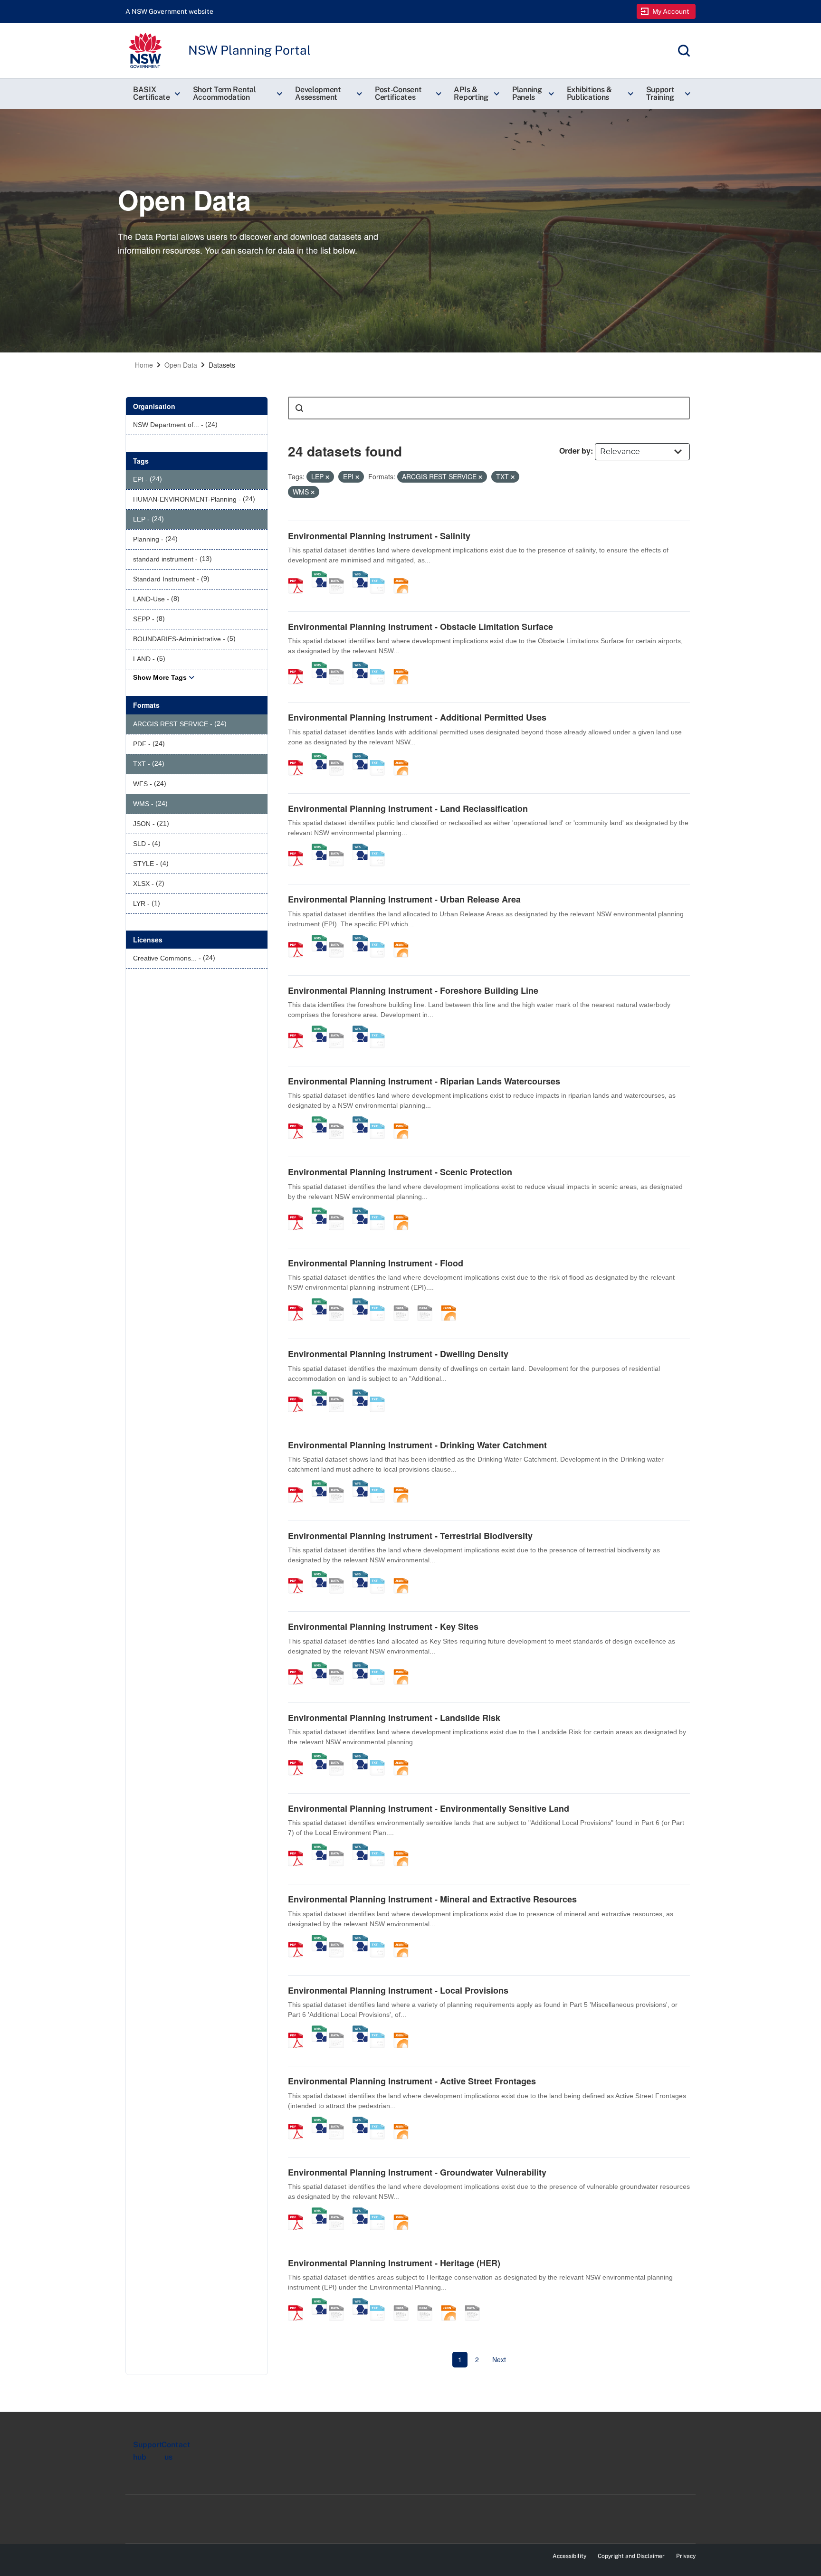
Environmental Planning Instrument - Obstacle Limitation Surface (420, 627)
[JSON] (404, 576)
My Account (671, 11)
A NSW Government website (169, 11)
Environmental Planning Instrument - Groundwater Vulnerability (417, 2172)
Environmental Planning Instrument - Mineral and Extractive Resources (432, 1899)
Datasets (222, 365)
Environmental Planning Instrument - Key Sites (383, 1626)
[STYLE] (404, 1303)
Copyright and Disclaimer (631, 2556)
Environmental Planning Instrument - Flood (376, 1263)
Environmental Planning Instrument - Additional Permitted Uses (417, 717)
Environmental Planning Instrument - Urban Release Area (404, 899)
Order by (575, 451)
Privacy (686, 2556)
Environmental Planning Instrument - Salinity (379, 536)
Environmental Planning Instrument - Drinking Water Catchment (417, 1445)
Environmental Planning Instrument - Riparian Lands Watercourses (424, 1081)
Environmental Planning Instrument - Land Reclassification (408, 808)
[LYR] (476, 2303)
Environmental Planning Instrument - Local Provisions (398, 1990)
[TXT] (381, 576)
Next (499, 2359)
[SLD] (428, 1303)
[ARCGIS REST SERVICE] (340, 576)
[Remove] (327, 477)
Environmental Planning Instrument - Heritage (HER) (394, 2263)
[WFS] (360, 576)
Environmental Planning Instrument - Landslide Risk (394, 1718)
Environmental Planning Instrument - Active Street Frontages (412, 2081)
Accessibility (569, 2556)
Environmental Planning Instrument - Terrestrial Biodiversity (410, 1536)
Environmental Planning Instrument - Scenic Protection (400, 1172)
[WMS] (319, 576)
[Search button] (299, 408)
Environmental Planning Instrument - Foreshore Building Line (413, 990)
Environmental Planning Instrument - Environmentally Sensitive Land (429, 1808)
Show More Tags (160, 677)
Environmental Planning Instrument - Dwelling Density (398, 1354)
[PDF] (299, 576)
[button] (155, 94)
